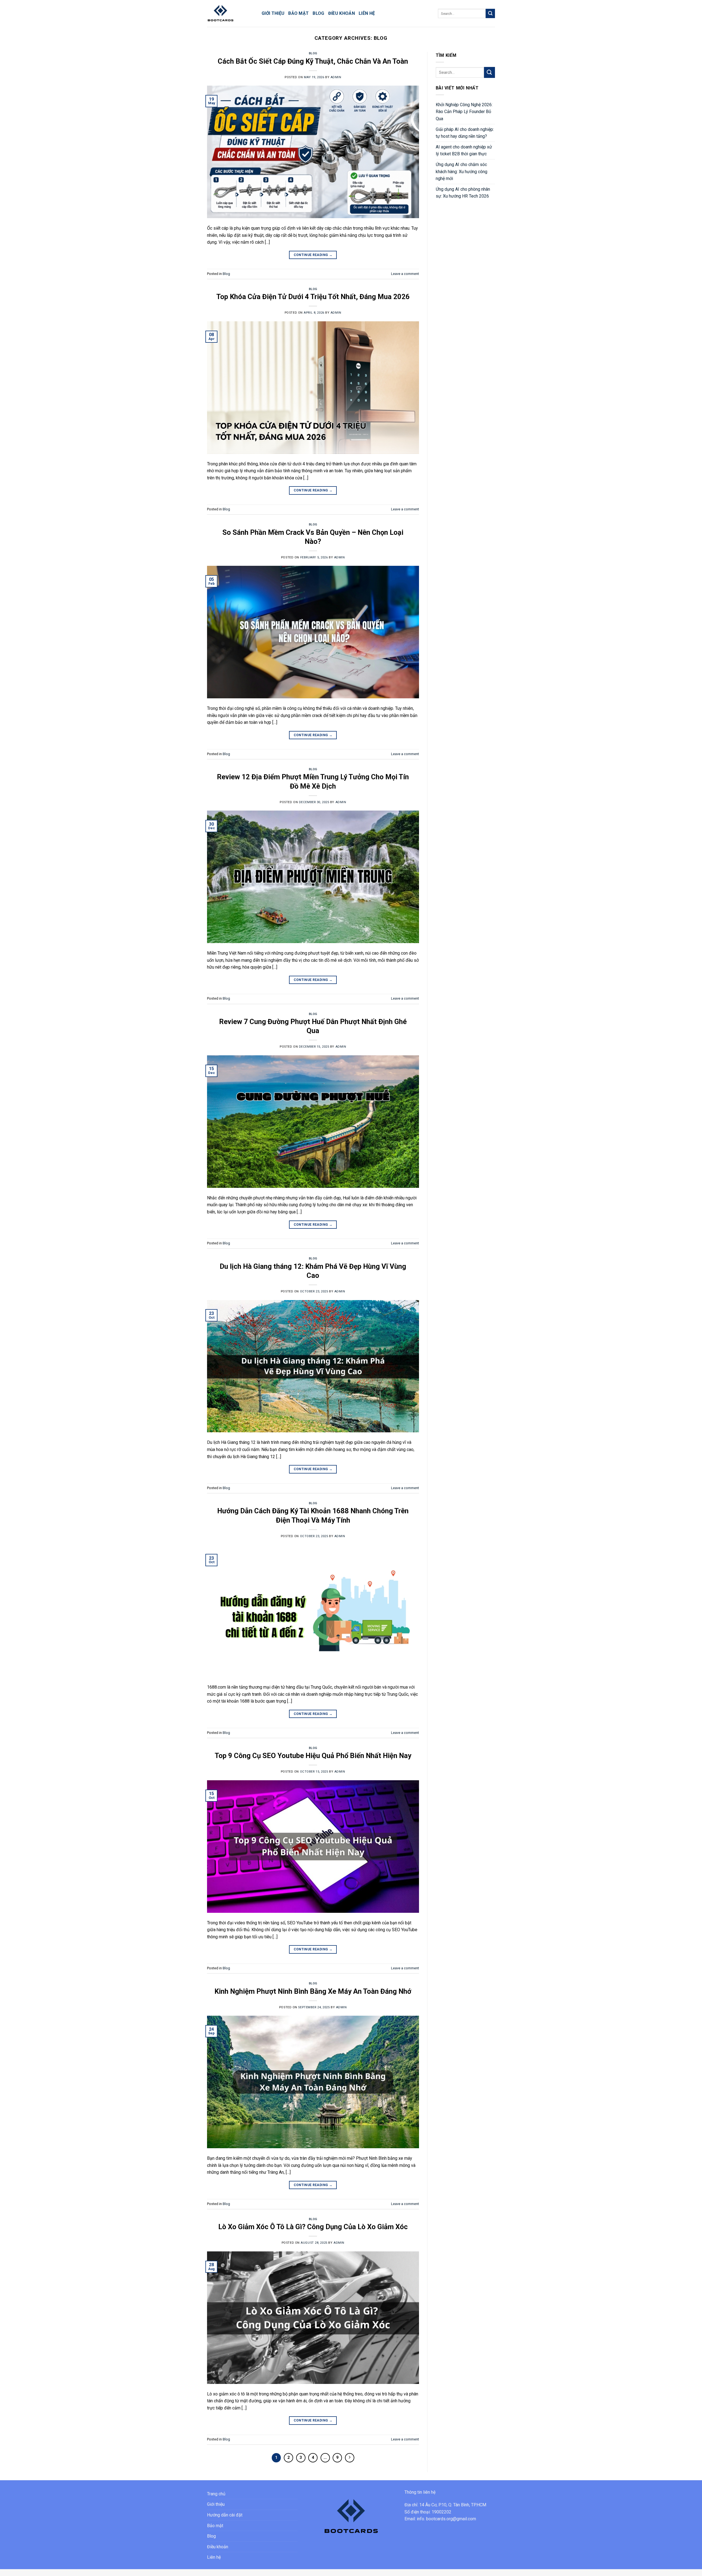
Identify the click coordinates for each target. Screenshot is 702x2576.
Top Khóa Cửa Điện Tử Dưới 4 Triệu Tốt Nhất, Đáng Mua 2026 (313, 297)
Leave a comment (405, 274)
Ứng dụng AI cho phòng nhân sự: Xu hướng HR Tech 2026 (463, 193)
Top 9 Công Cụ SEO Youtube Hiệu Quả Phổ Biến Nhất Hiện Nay (313, 1756)
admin (336, 77)
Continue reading (313, 255)
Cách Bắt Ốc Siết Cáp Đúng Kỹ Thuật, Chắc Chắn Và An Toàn (313, 61)
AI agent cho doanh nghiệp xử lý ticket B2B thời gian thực (464, 151)
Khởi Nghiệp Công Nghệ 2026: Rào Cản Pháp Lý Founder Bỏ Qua (464, 112)
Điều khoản (342, 13)
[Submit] (490, 13)
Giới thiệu (273, 13)
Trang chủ (216, 2494)
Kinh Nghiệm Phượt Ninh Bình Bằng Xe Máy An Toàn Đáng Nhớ (313, 1991)
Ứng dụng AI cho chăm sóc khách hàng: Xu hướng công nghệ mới (462, 171)
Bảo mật (298, 13)
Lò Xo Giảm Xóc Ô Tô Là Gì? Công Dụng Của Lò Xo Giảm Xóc (313, 2227)
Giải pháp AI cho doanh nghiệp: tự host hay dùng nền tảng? (465, 133)
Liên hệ (367, 13)
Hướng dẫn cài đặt (225, 2515)
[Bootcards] (230, 13)
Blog (318, 13)
